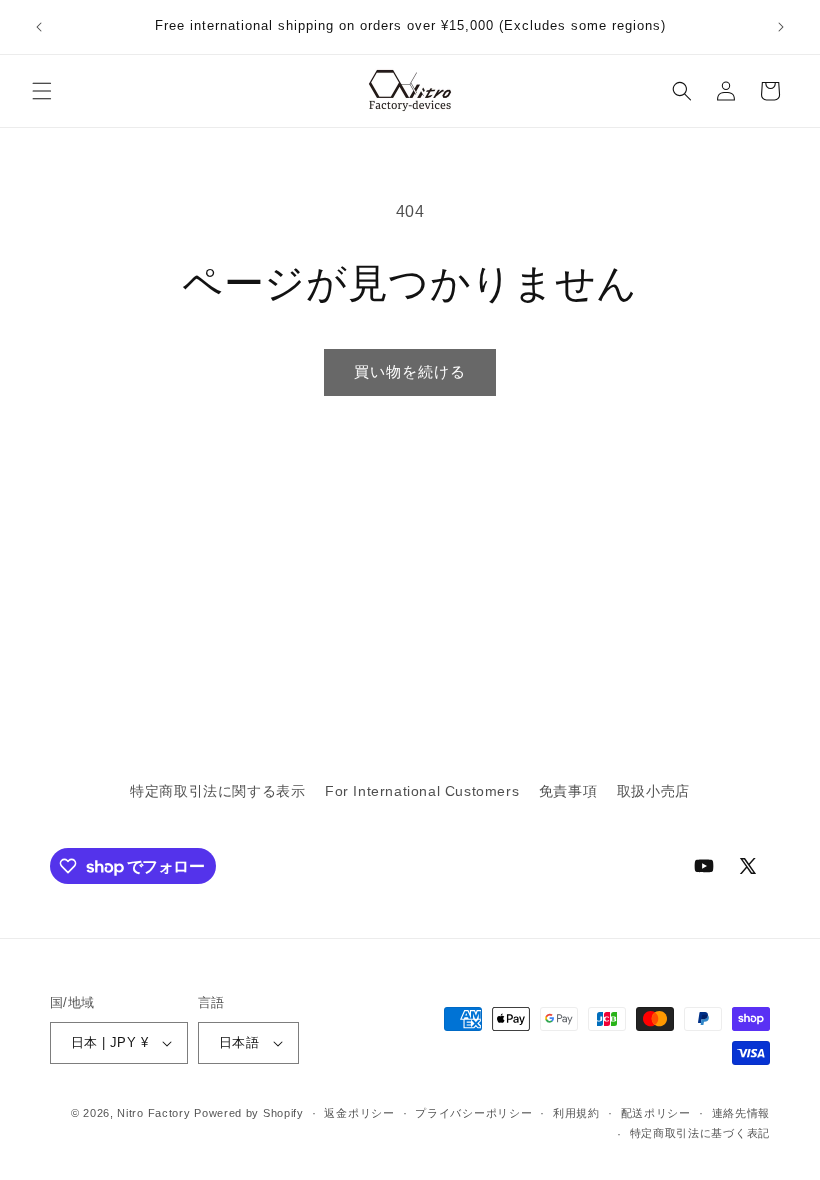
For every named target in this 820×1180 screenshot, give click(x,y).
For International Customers (422, 791)
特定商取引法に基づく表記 (700, 1133)
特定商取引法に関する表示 (217, 791)
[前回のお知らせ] (39, 27)
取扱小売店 (653, 791)
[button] (42, 91)
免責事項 (568, 791)
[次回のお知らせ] (781, 27)
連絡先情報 (741, 1113)
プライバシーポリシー (473, 1113)
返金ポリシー (359, 1113)
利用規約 (576, 1113)
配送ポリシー (656, 1113)
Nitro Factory (153, 1113)
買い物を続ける (410, 371)
